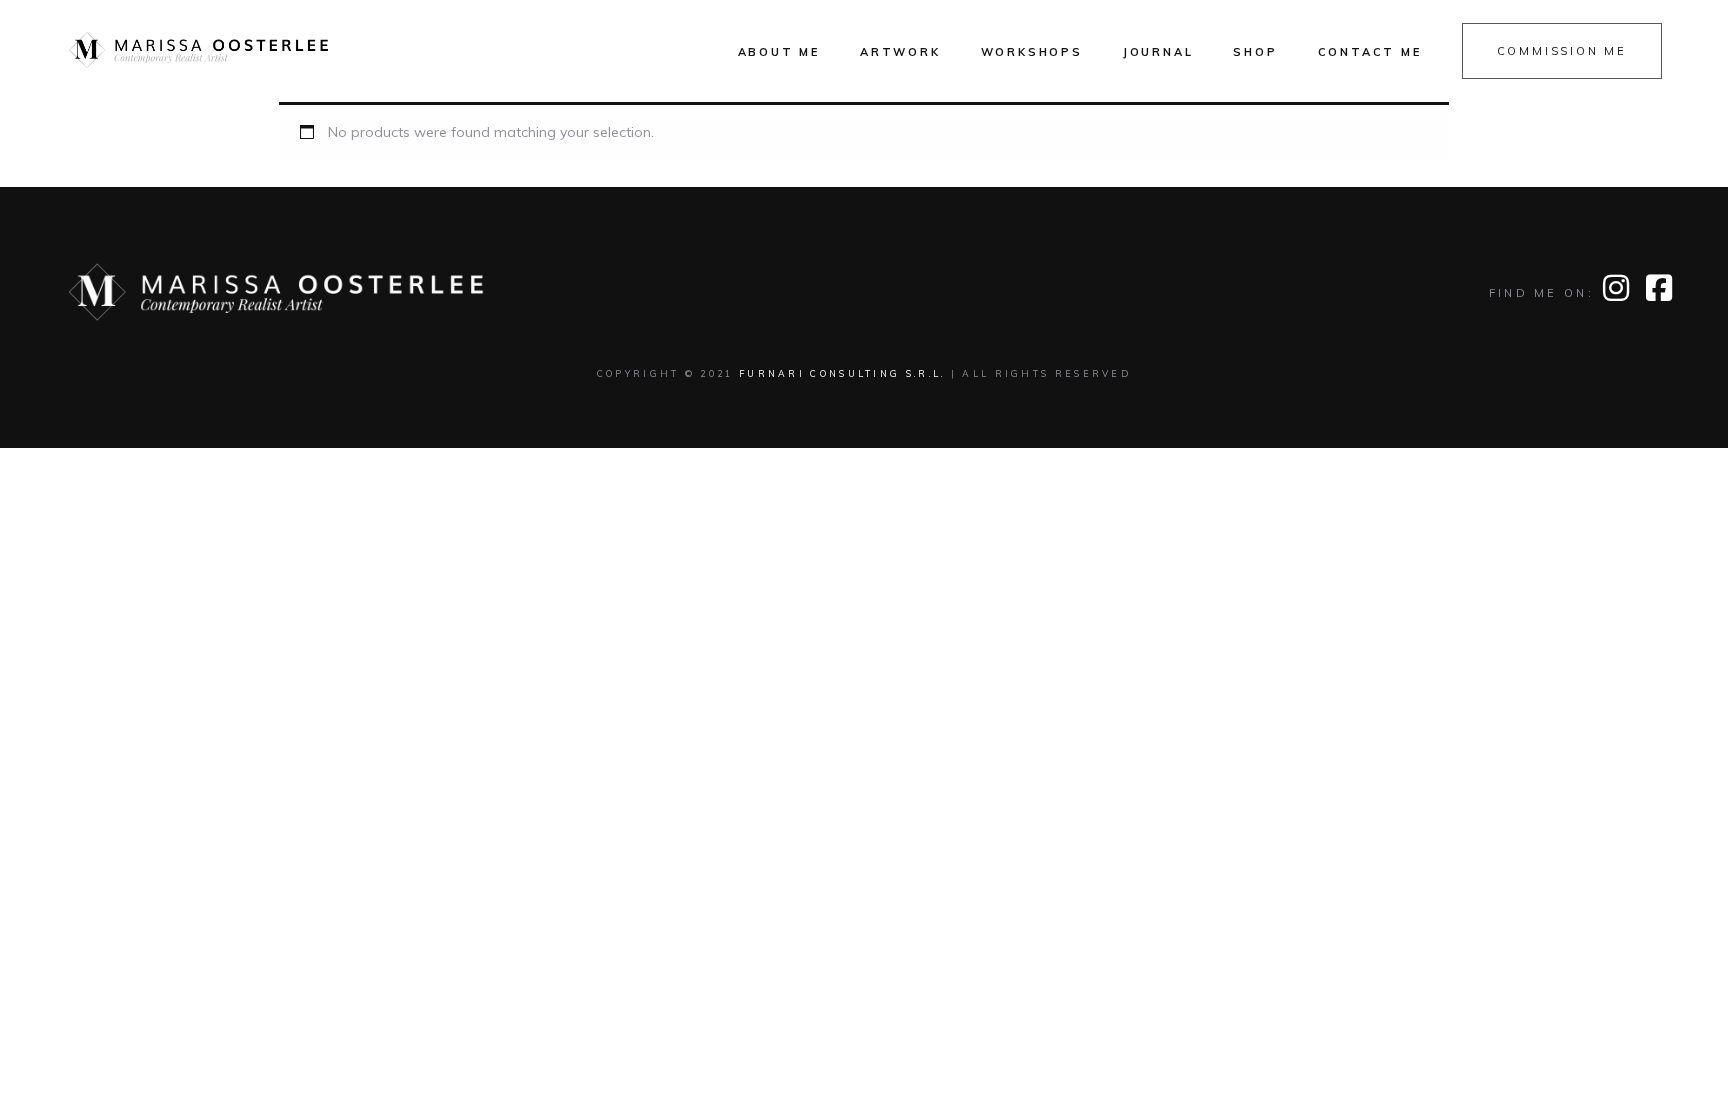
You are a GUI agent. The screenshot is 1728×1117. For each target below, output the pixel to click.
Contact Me (1370, 52)
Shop (1255, 52)
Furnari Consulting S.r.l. (842, 373)
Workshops (1032, 52)
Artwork (900, 52)
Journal (1158, 52)
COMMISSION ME (1562, 51)
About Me (779, 52)
